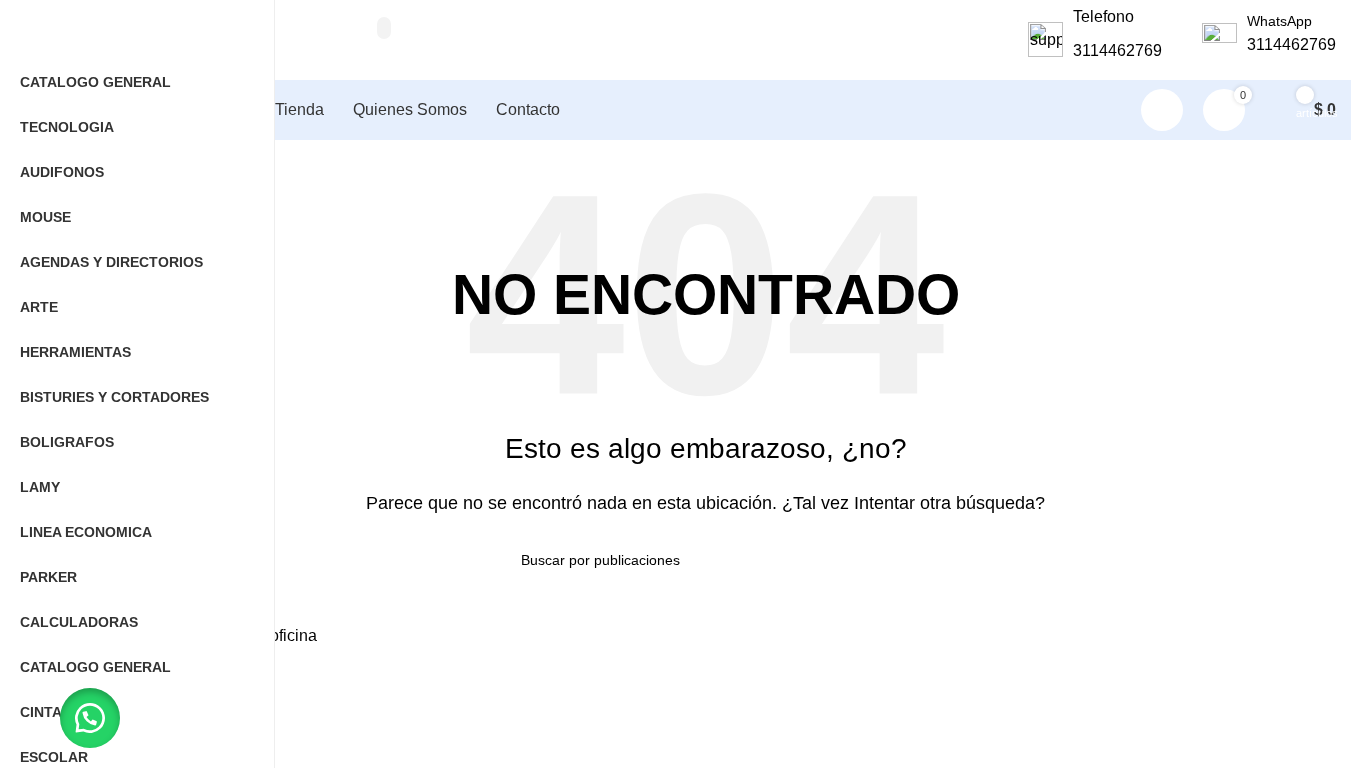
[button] (90, 718)
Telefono (1103, 16)
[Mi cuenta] (1162, 110)
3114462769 (1117, 50)
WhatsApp (1279, 21)
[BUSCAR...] (384, 28)
